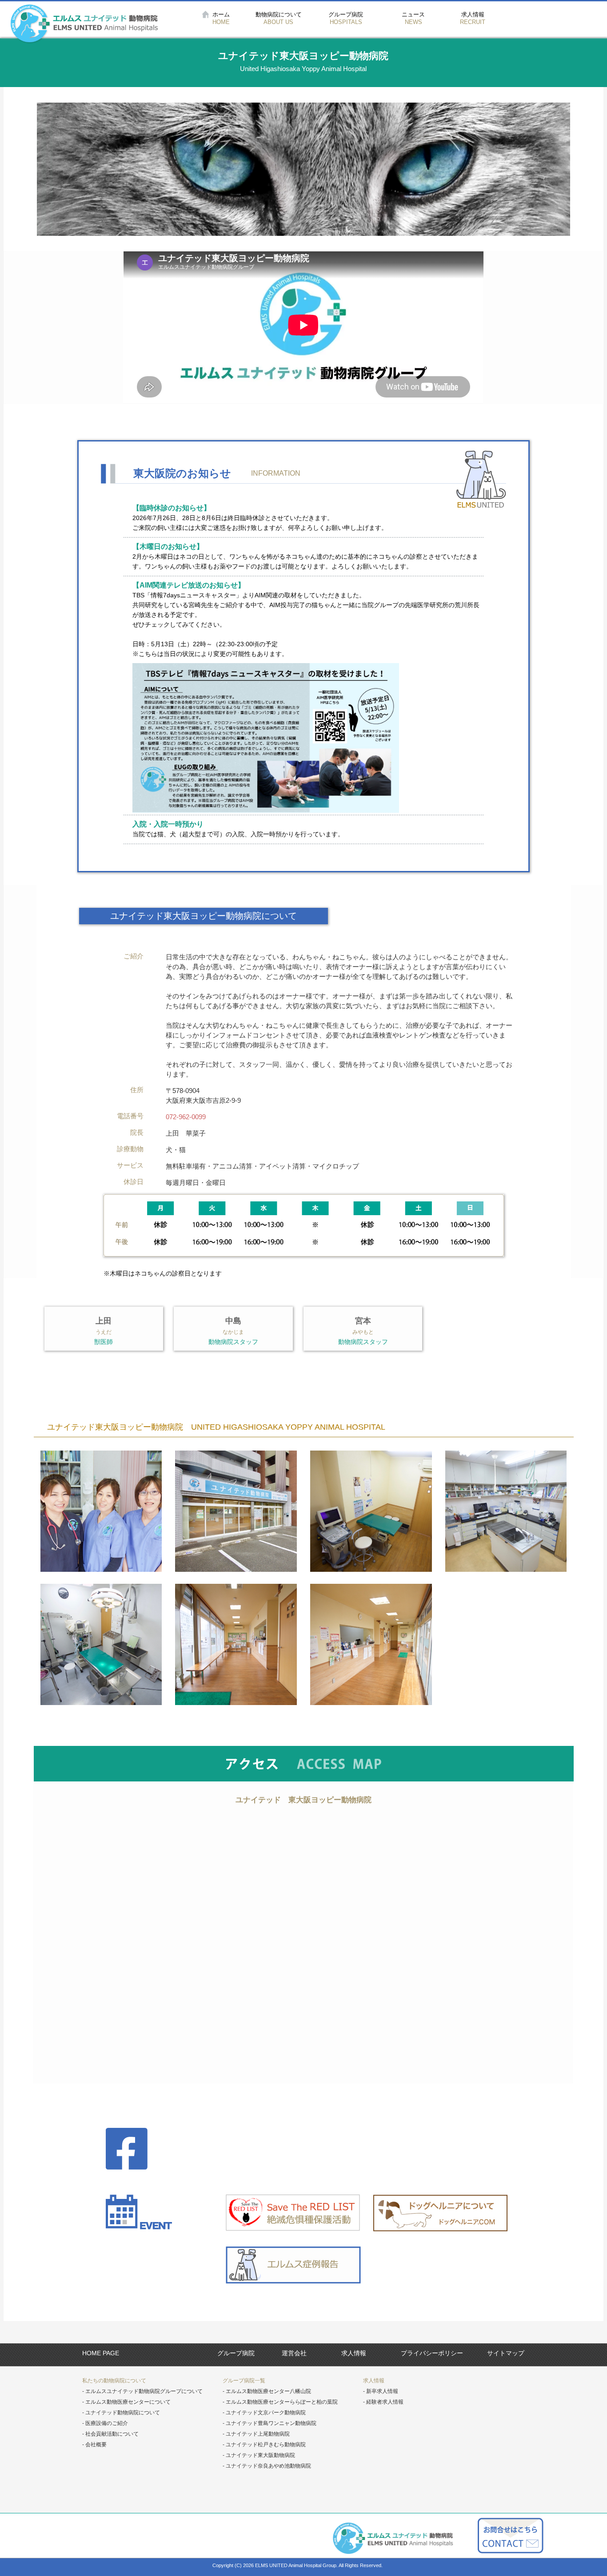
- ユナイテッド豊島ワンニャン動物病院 (270, 2423)
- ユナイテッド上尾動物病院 (256, 2434)
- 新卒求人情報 (381, 2391)
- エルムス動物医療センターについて (126, 2402)
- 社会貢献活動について (110, 2434)
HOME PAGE (101, 2353)
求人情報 (354, 2353)
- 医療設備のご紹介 (105, 2423)
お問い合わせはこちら (510, 2536)
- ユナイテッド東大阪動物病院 (259, 2455)
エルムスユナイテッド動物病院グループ (84, 24)
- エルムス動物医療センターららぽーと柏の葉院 (280, 2402)
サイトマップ (506, 2353)
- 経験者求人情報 (383, 2402)
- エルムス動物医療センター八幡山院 (267, 2391)
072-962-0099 (186, 1117)
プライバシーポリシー (432, 2353)
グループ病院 (236, 2353)
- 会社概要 (94, 2445)
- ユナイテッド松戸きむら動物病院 (264, 2445)
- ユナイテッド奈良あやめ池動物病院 (267, 2466)
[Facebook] (166, 2150)
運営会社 (294, 2353)
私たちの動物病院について (114, 2381)
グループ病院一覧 (244, 2381)
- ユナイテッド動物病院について (121, 2413)
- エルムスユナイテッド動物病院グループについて (142, 2391)
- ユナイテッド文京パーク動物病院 (264, 2413)
